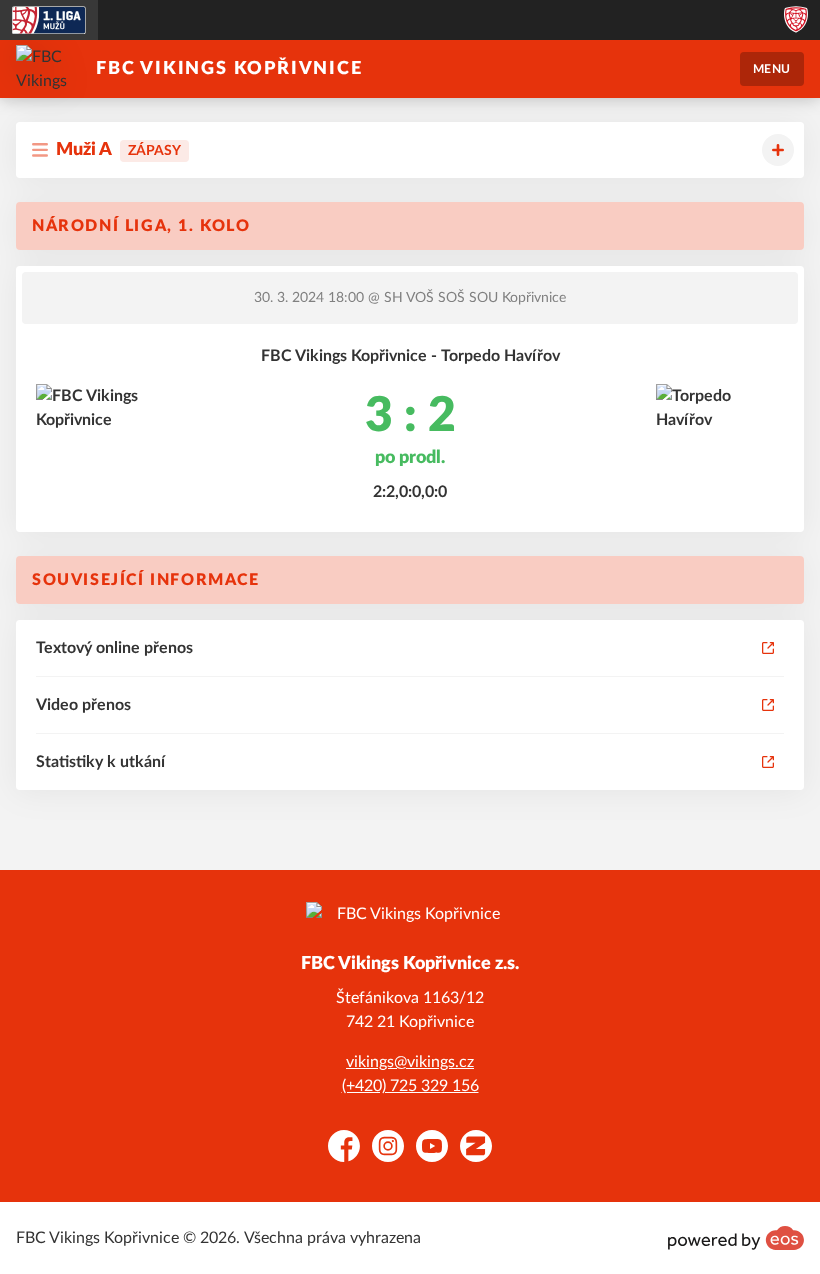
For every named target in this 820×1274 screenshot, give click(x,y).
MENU (772, 69)
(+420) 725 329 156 (410, 1086)
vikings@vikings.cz (410, 1062)
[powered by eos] (736, 1238)
